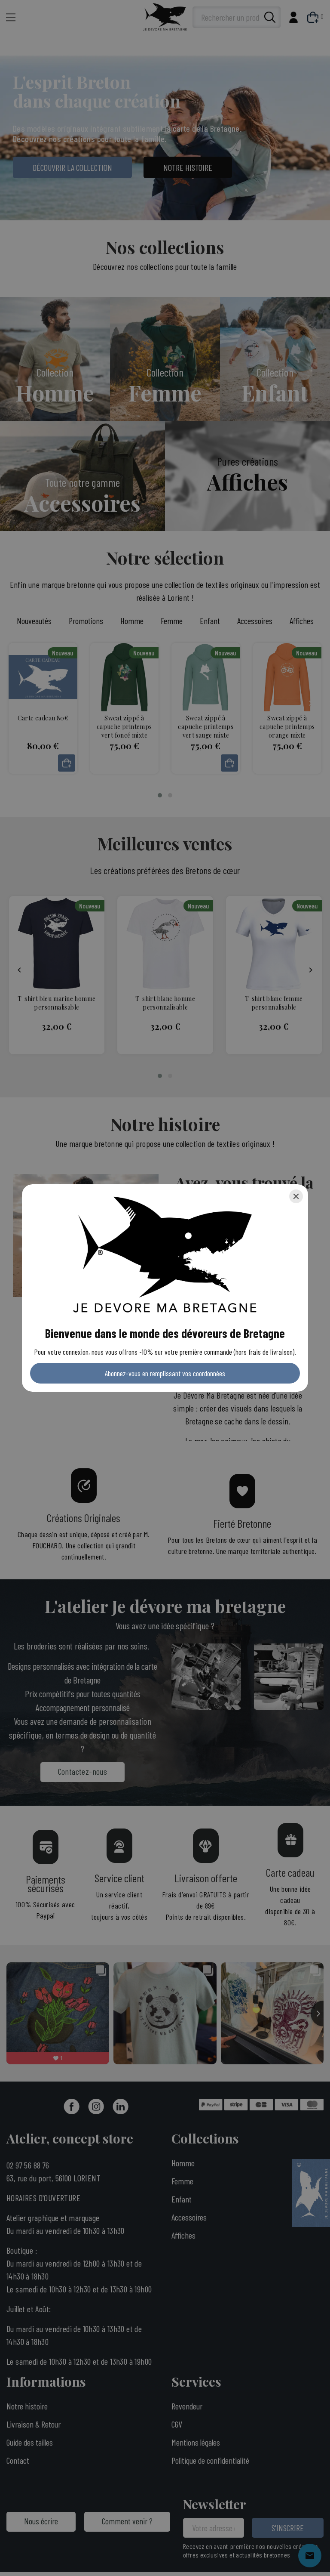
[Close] (296, 1196)
